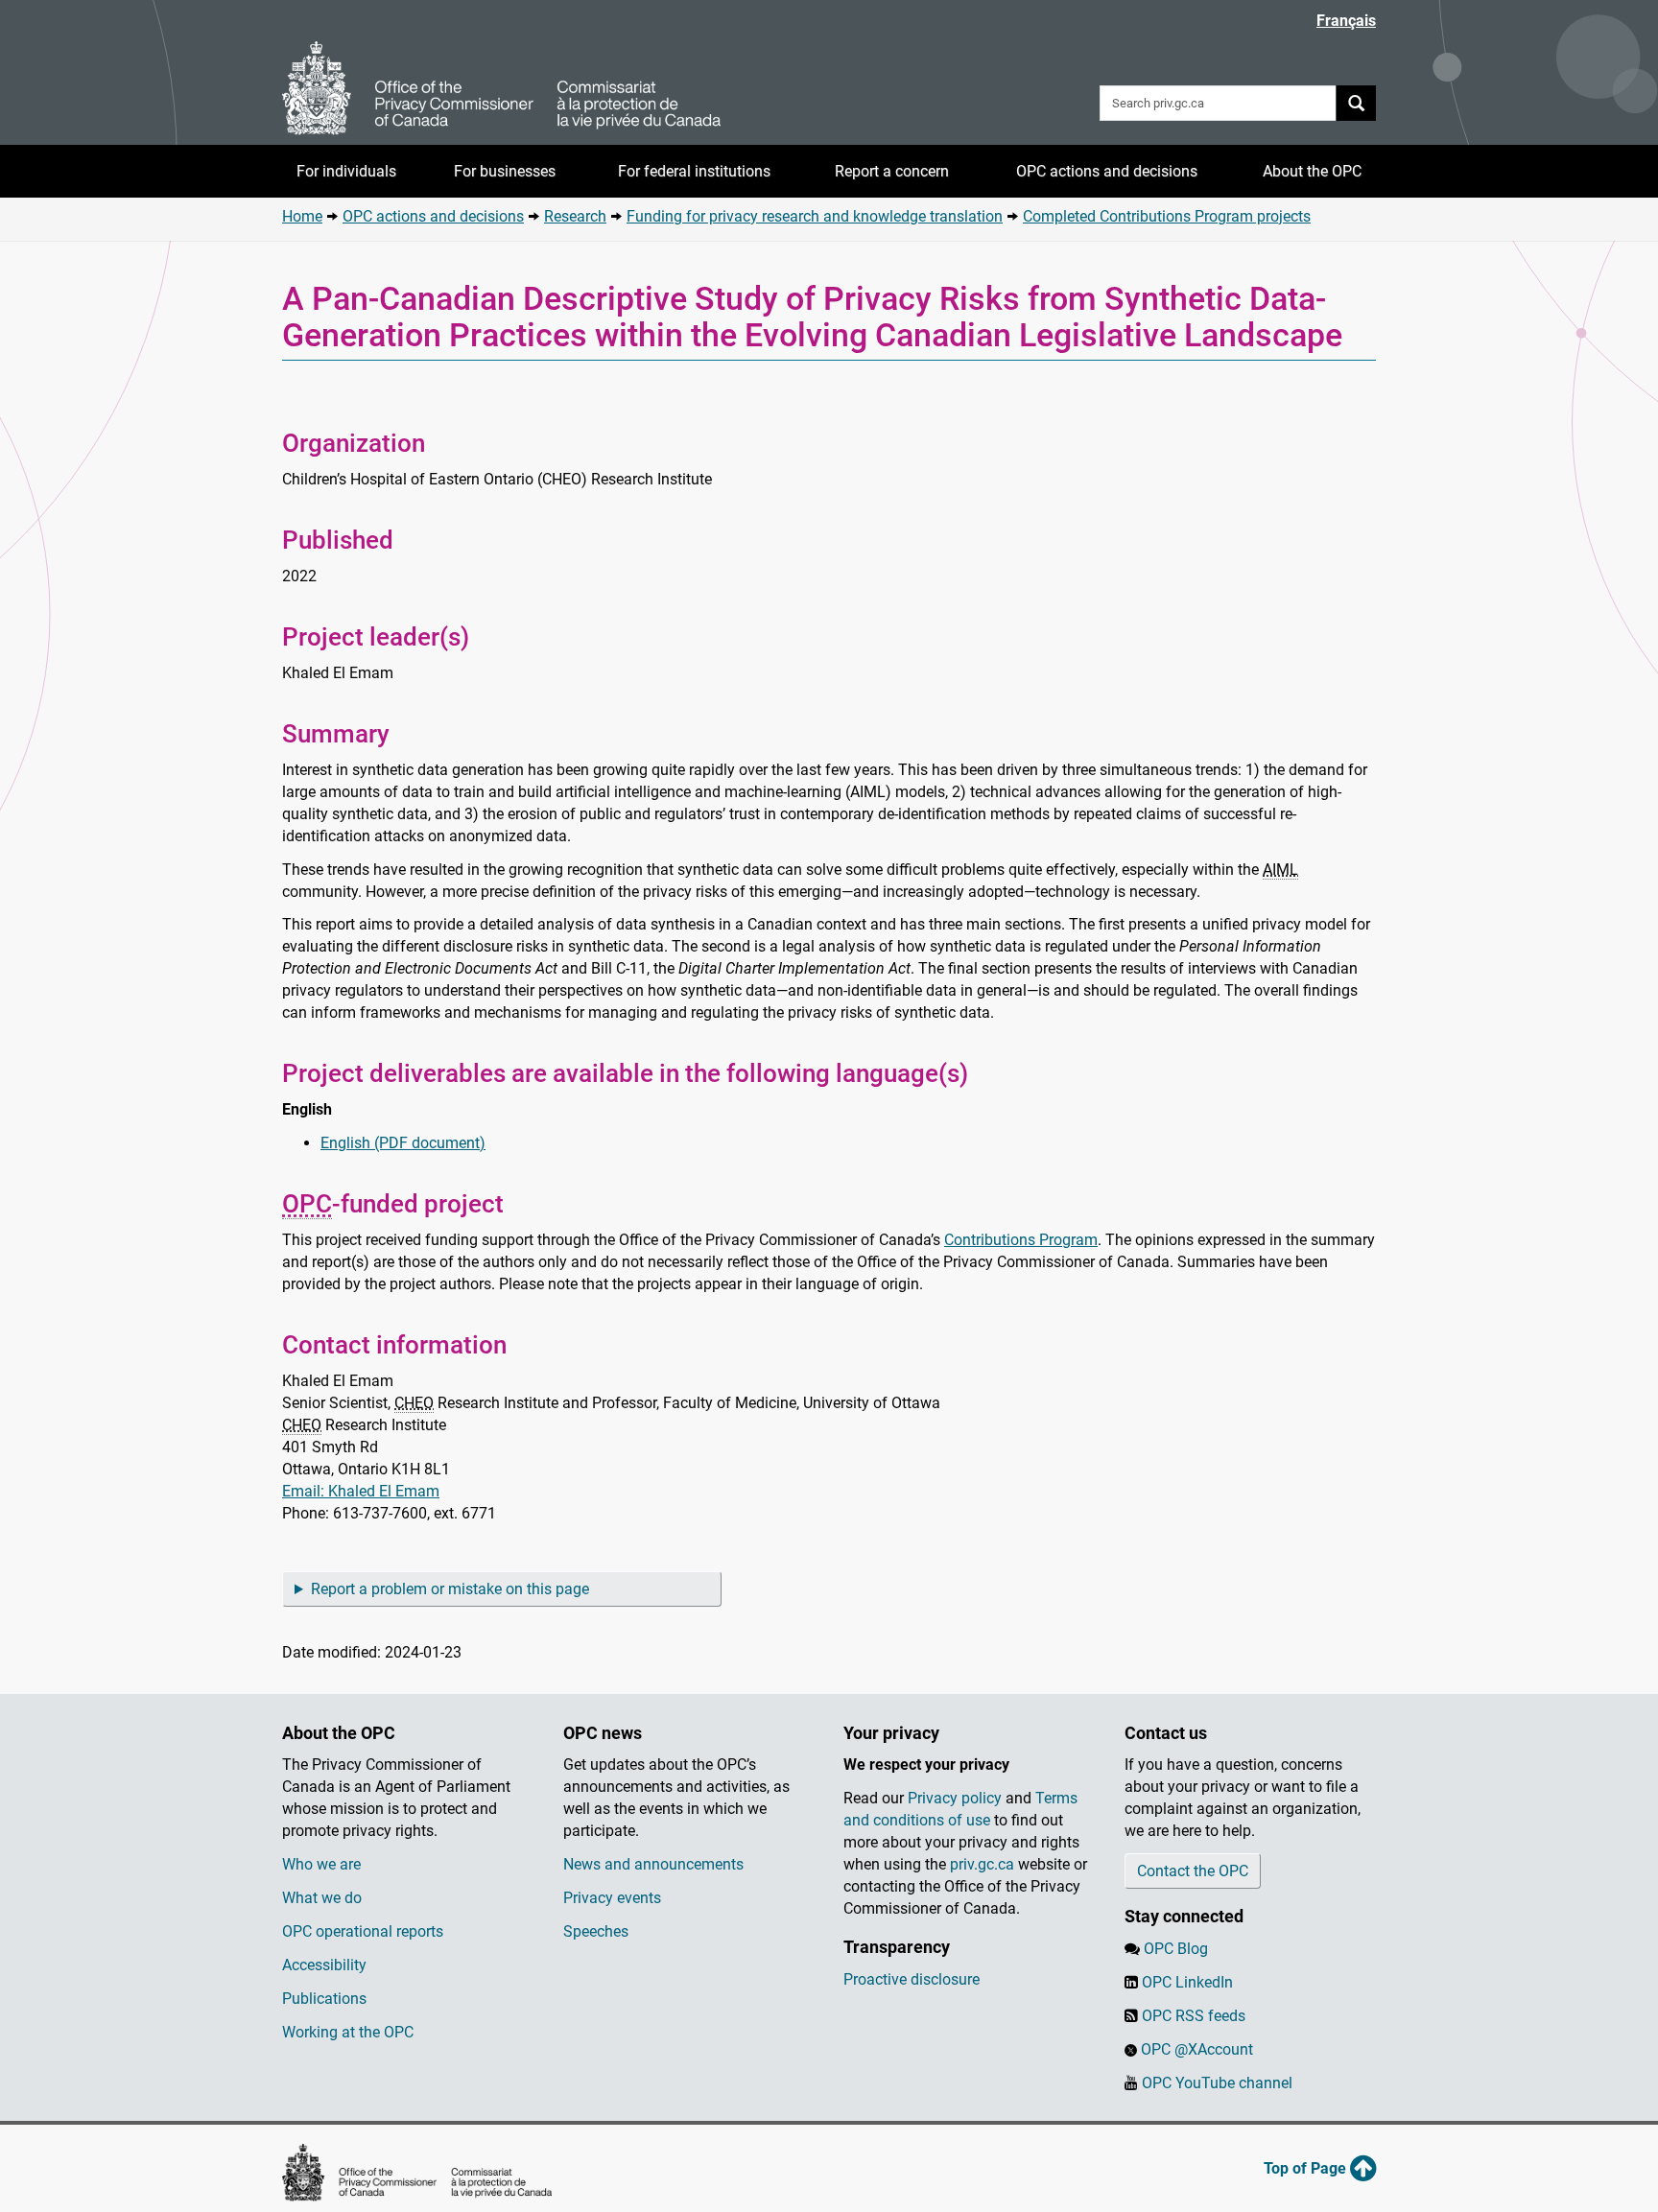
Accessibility (324, 1965)
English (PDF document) (403, 1143)
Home (302, 216)
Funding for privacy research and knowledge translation (815, 216)
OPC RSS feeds (1194, 2016)
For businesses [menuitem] (505, 171)
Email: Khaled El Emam (361, 1491)
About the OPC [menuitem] (1312, 171)
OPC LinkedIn (1187, 1982)
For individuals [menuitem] (346, 171)
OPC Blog (1176, 1949)
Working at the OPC (348, 2032)
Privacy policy (955, 1798)
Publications (324, 1999)
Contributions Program (1021, 1240)
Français (1346, 21)
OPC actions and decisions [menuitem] (1107, 171)
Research (575, 216)
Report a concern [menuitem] (892, 171)
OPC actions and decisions (433, 216)
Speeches (596, 1931)
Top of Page (1307, 2168)
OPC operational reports (363, 1931)
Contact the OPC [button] (1193, 1871)
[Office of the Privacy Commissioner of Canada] (502, 88)
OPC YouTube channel (1217, 2083)
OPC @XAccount (1197, 2049)
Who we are (321, 1864)
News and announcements (653, 1864)
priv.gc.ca (982, 1864)
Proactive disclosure (912, 1979)
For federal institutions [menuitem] (694, 171)
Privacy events (612, 1898)
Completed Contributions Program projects (1167, 216)
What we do (322, 1898)
